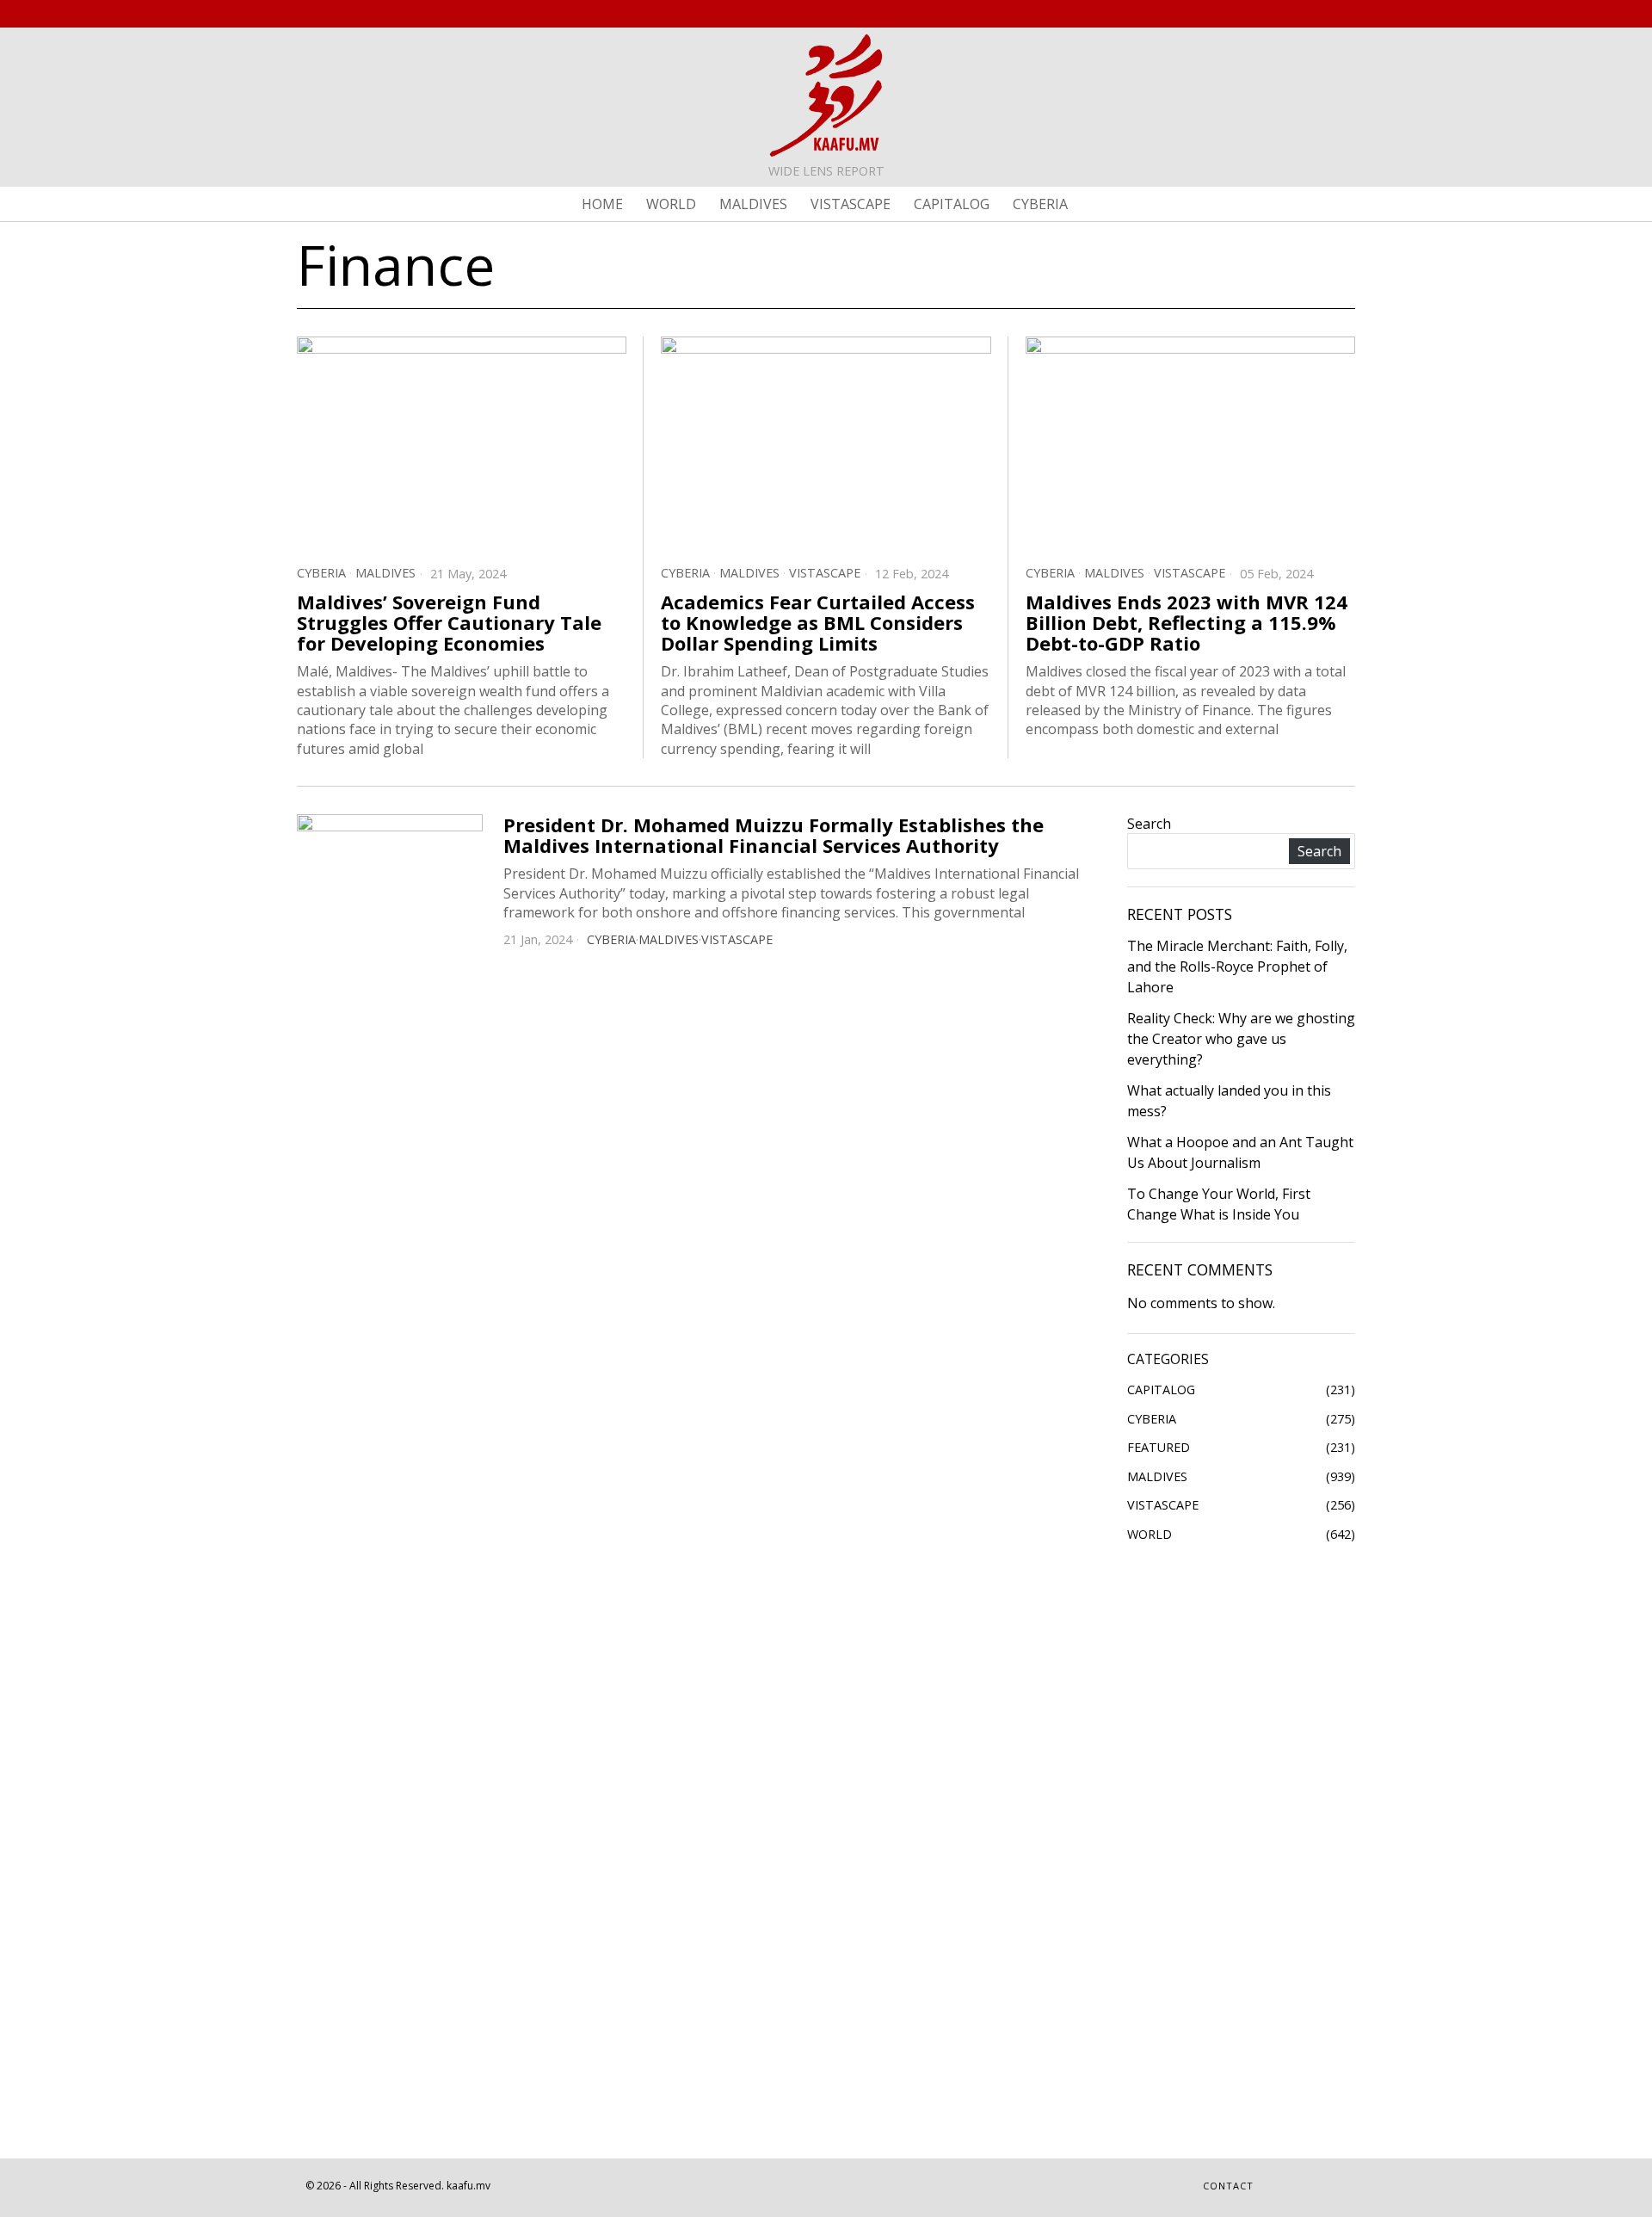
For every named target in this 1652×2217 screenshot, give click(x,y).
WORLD (1150, 1534)
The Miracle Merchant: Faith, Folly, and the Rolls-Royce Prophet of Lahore (1237, 966)
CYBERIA (321, 573)
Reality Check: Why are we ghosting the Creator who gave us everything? (1241, 1039)
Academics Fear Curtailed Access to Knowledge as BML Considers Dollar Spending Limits (818, 623)
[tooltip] (1284, 14)
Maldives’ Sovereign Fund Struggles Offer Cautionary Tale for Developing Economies (449, 623)
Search (1149, 824)
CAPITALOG (1161, 1389)
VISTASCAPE (825, 573)
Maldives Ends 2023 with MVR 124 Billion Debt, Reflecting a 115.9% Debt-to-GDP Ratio (1187, 623)
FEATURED (1159, 1447)
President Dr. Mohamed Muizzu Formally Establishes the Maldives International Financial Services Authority (774, 835)
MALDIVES (385, 573)
